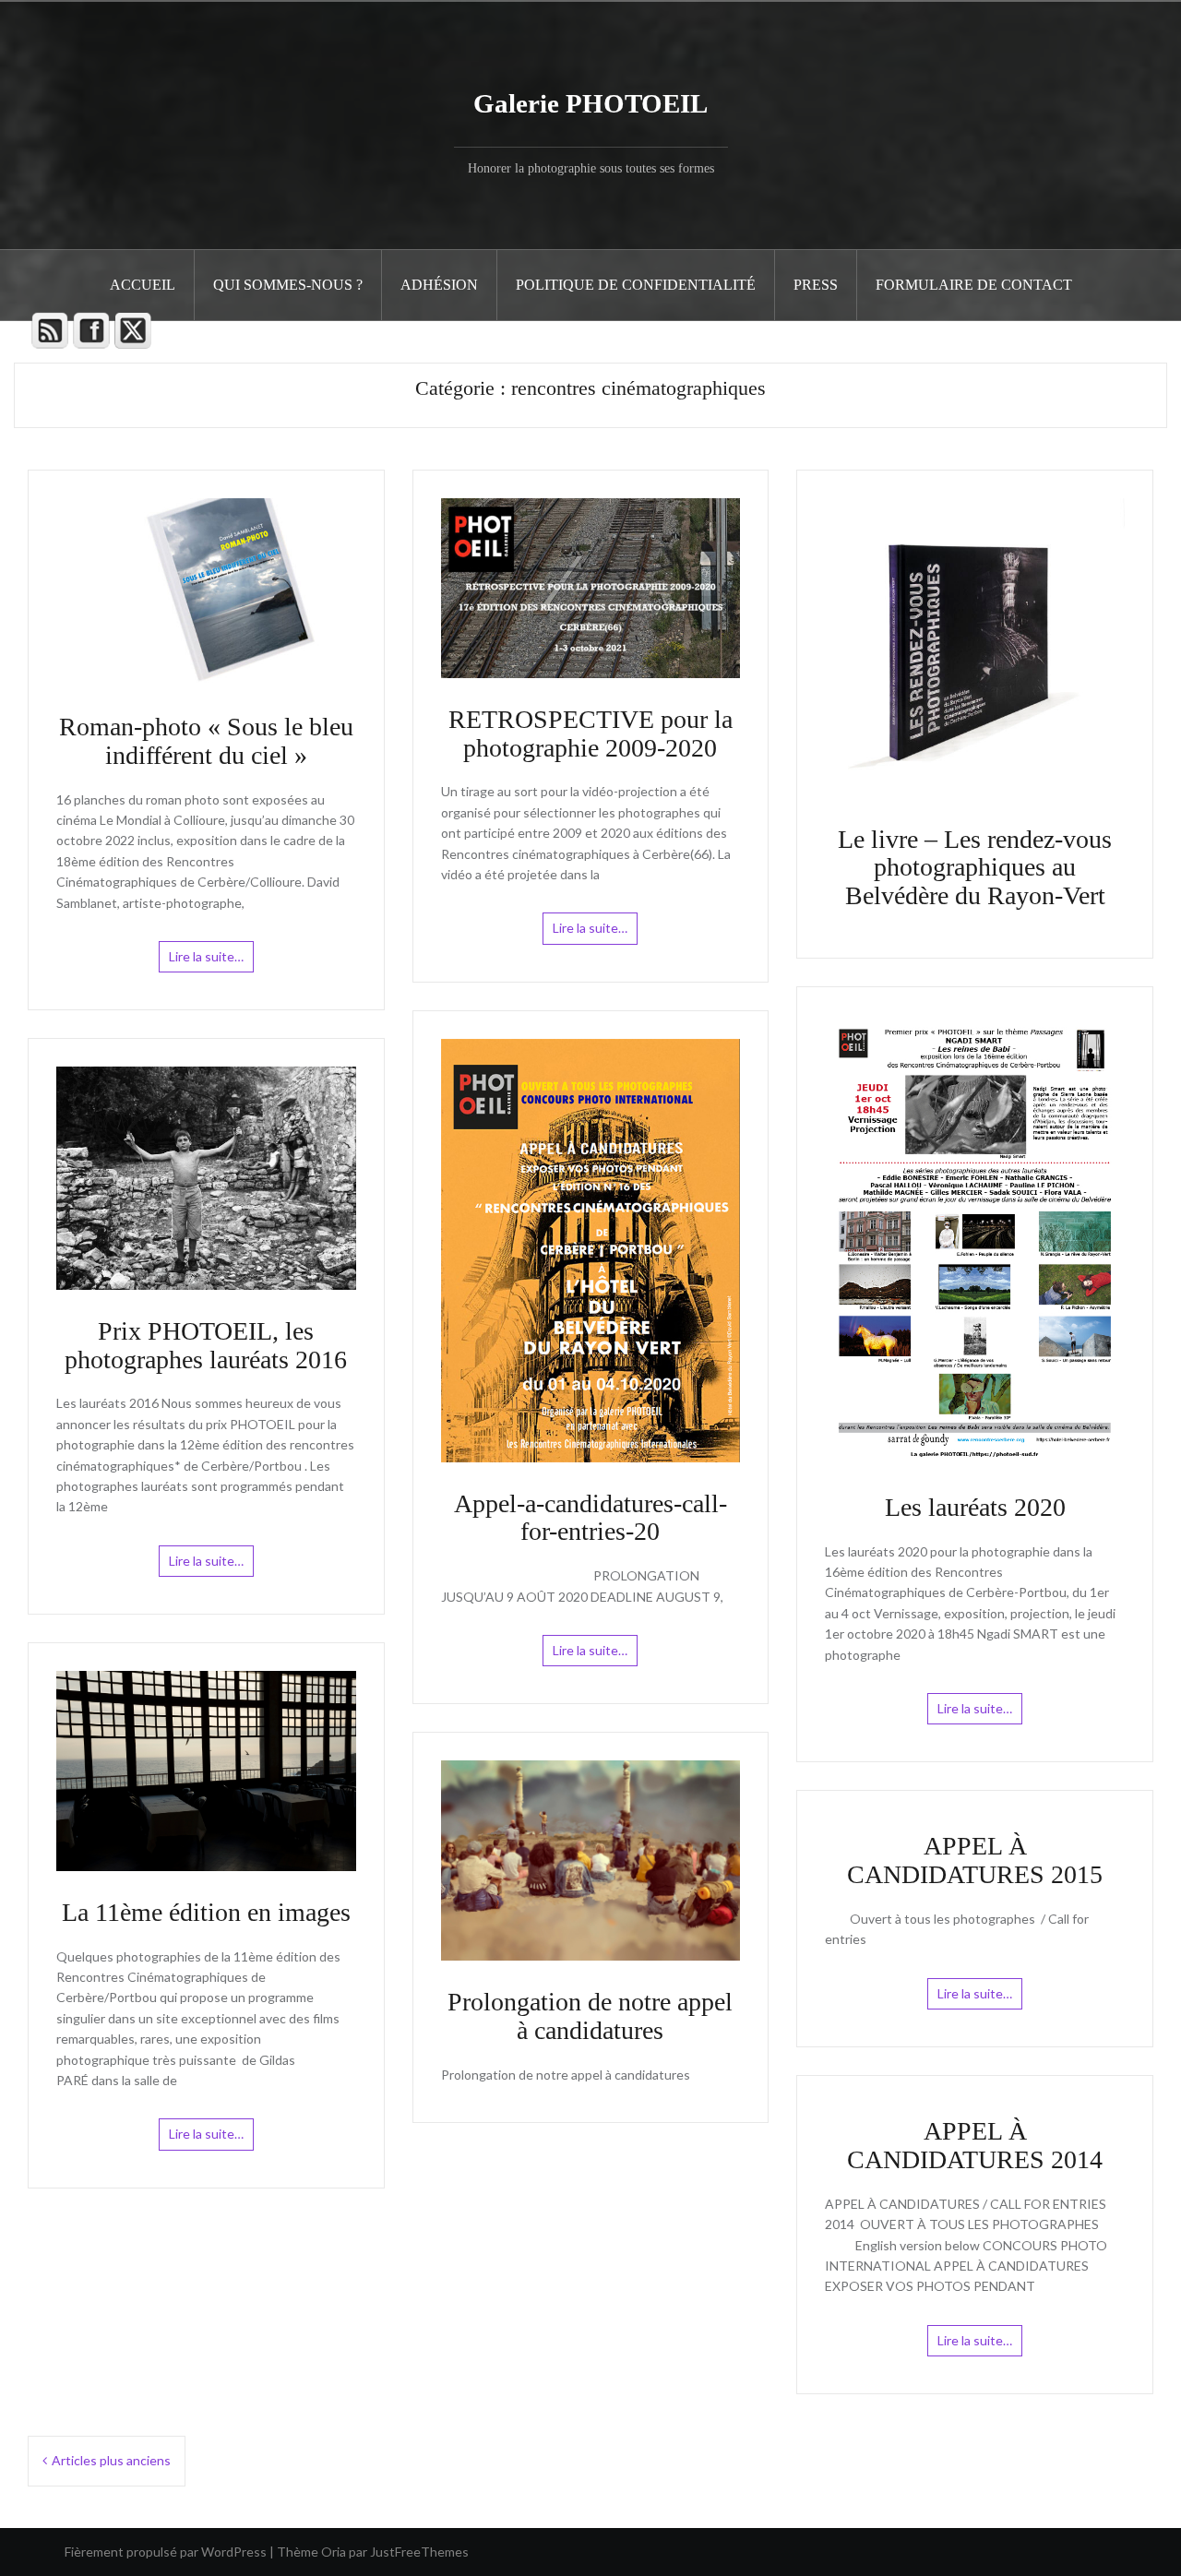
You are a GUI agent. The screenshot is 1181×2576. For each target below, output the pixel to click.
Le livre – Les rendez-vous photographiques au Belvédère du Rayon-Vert (975, 868)
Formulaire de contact (974, 285)
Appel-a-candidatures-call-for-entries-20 (590, 1518)
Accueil (143, 285)
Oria (334, 2552)
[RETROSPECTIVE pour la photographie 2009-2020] (591, 586)
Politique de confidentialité (636, 285)
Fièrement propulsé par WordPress (166, 2552)
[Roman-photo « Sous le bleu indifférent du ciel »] (206, 590)
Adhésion (439, 285)
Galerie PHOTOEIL (590, 103)
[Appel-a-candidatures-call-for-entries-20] (591, 1249)
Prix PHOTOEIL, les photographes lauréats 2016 (206, 1345)
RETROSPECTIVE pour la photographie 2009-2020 (590, 733)
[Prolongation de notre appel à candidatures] (591, 1859)
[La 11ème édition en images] (206, 1769)
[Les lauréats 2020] (975, 1239)
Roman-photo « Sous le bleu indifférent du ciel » (206, 741)
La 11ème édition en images (206, 1912)
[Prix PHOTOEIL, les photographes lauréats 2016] (206, 1177)
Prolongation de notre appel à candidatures (590, 2016)
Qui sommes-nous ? (288, 285)
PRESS (816, 285)
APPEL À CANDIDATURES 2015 (975, 1860)
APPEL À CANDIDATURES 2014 (975, 2145)
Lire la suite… (206, 956)
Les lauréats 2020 (975, 1507)
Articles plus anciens (111, 2460)
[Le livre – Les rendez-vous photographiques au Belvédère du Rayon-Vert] (975, 646)
